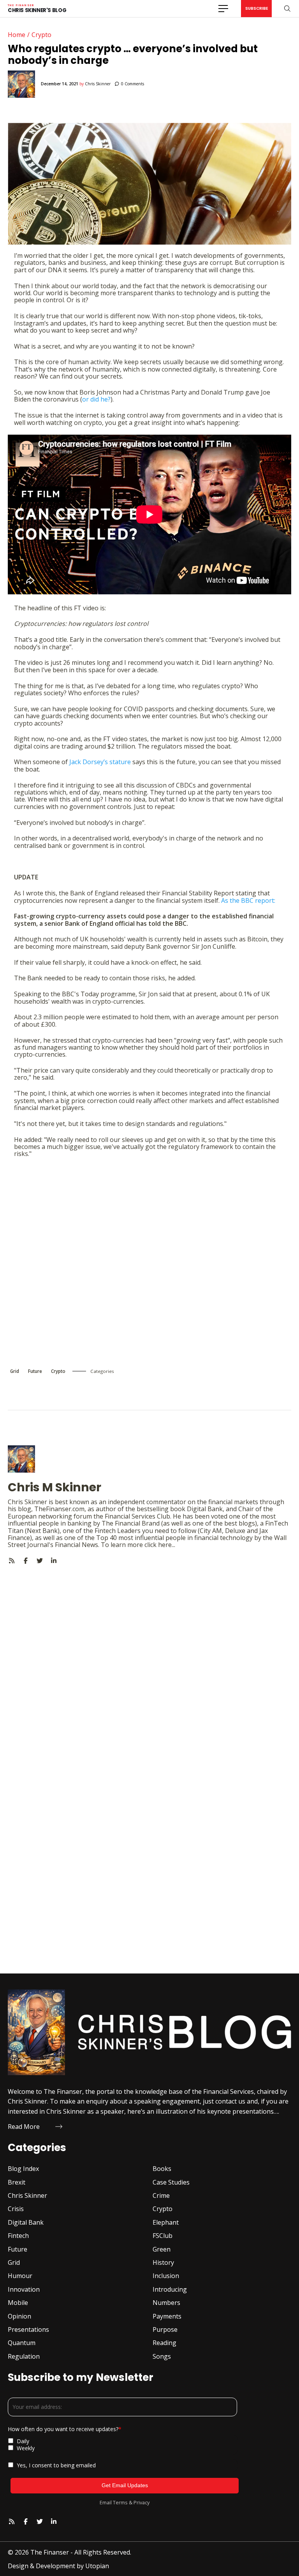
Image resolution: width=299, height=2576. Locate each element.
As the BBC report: (248, 900)
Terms (120, 2502)
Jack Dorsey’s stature (100, 762)
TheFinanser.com (59, 1509)
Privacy (142, 2502)
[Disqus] (149, 1662)
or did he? (96, 399)
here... (167, 1545)
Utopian (97, 2566)
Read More (24, 2127)
